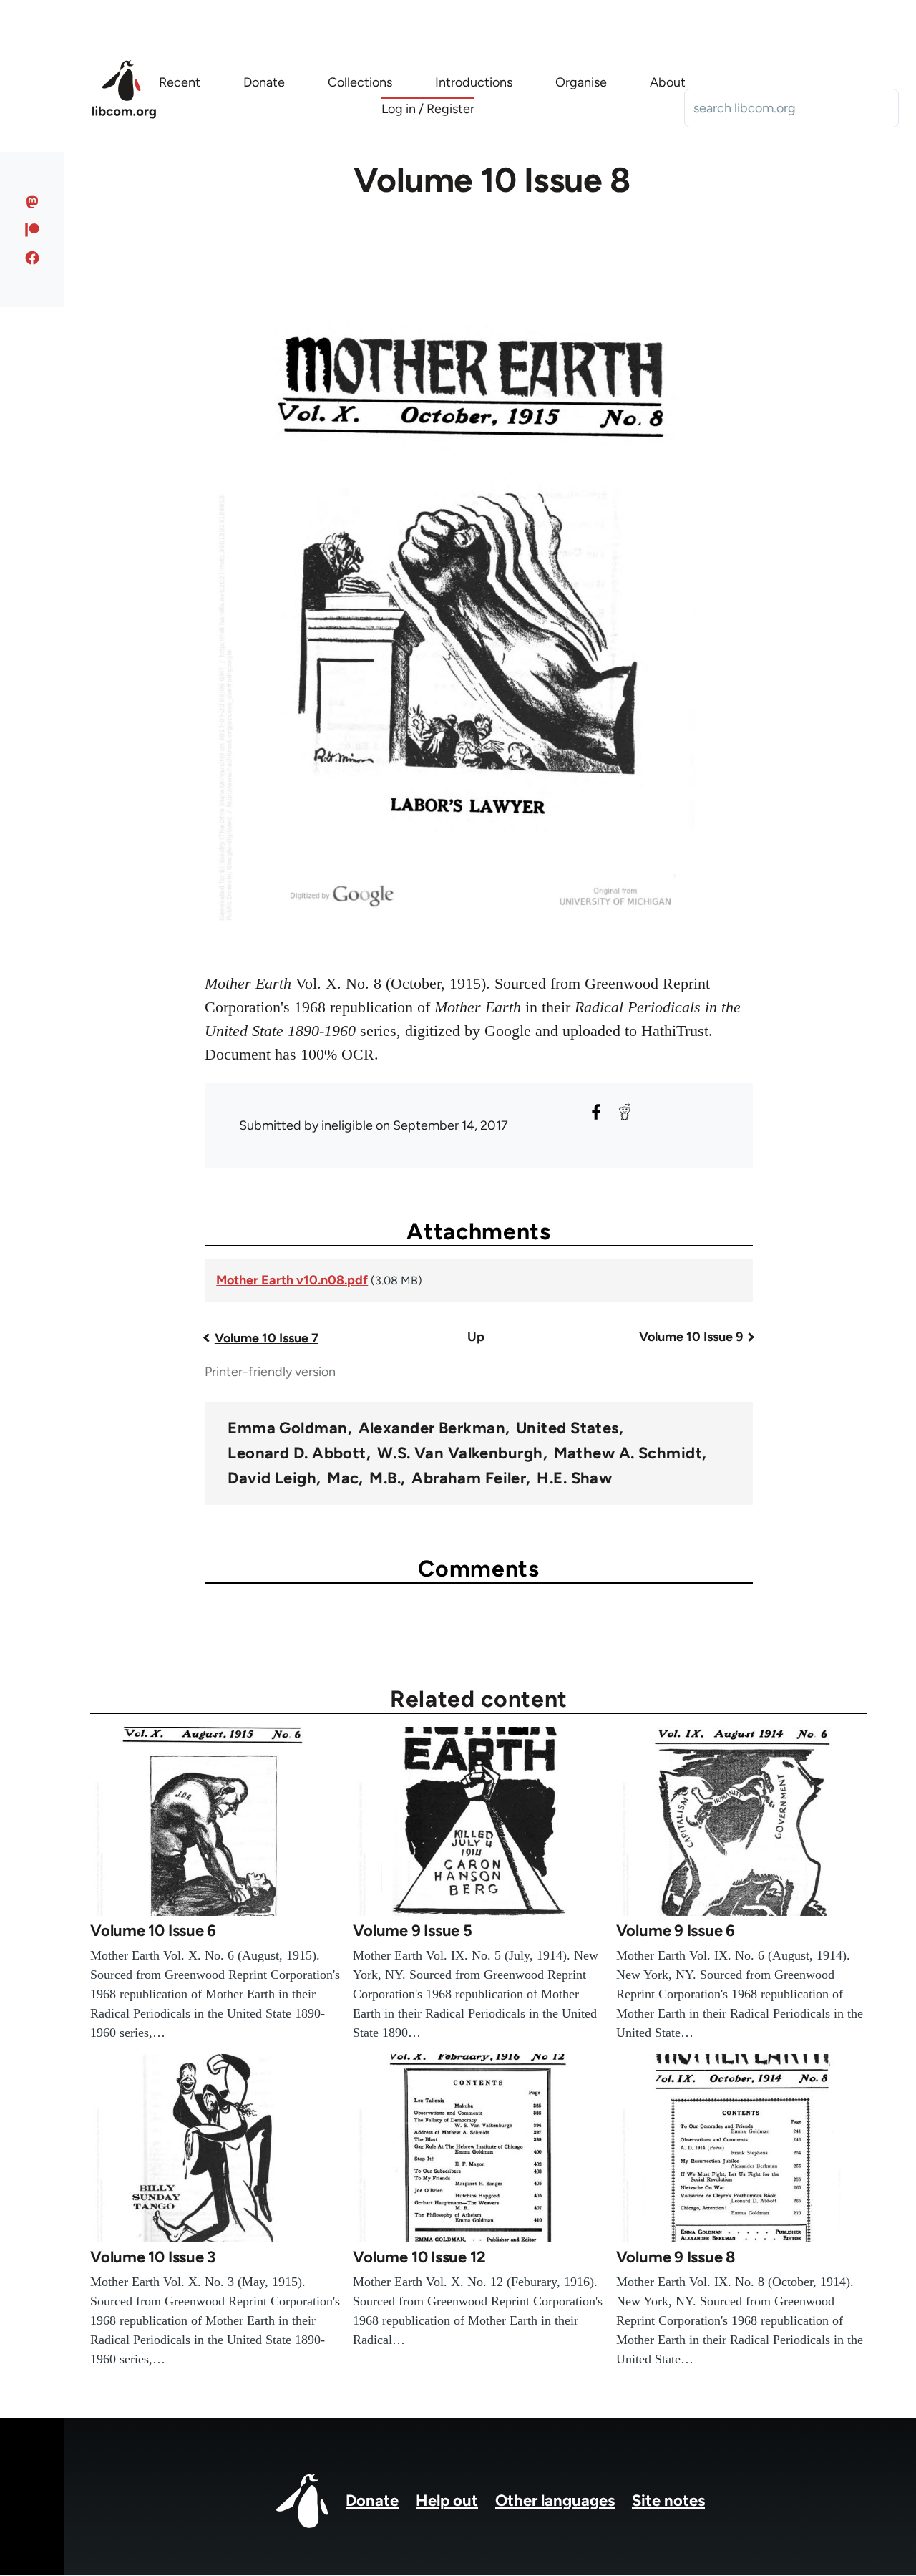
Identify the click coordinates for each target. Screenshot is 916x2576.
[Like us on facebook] (33, 258)
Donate (372, 2500)
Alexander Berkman (432, 1428)
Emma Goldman (287, 1428)
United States (567, 1428)
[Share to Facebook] (596, 1112)
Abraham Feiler (469, 1478)
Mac (343, 1478)
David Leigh (272, 1478)
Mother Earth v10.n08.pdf (292, 1280)
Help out (447, 2500)
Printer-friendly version (270, 1372)
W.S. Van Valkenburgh (460, 1453)
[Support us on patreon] (33, 230)
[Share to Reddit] (625, 1112)
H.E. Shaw (574, 1478)
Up (476, 1337)
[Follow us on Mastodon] (33, 202)
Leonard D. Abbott (297, 1453)
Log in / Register (428, 109)
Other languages (555, 2500)
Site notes (668, 2500)
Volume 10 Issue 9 (691, 1337)
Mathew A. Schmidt (628, 1453)
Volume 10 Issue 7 (267, 1338)
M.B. (385, 1478)
